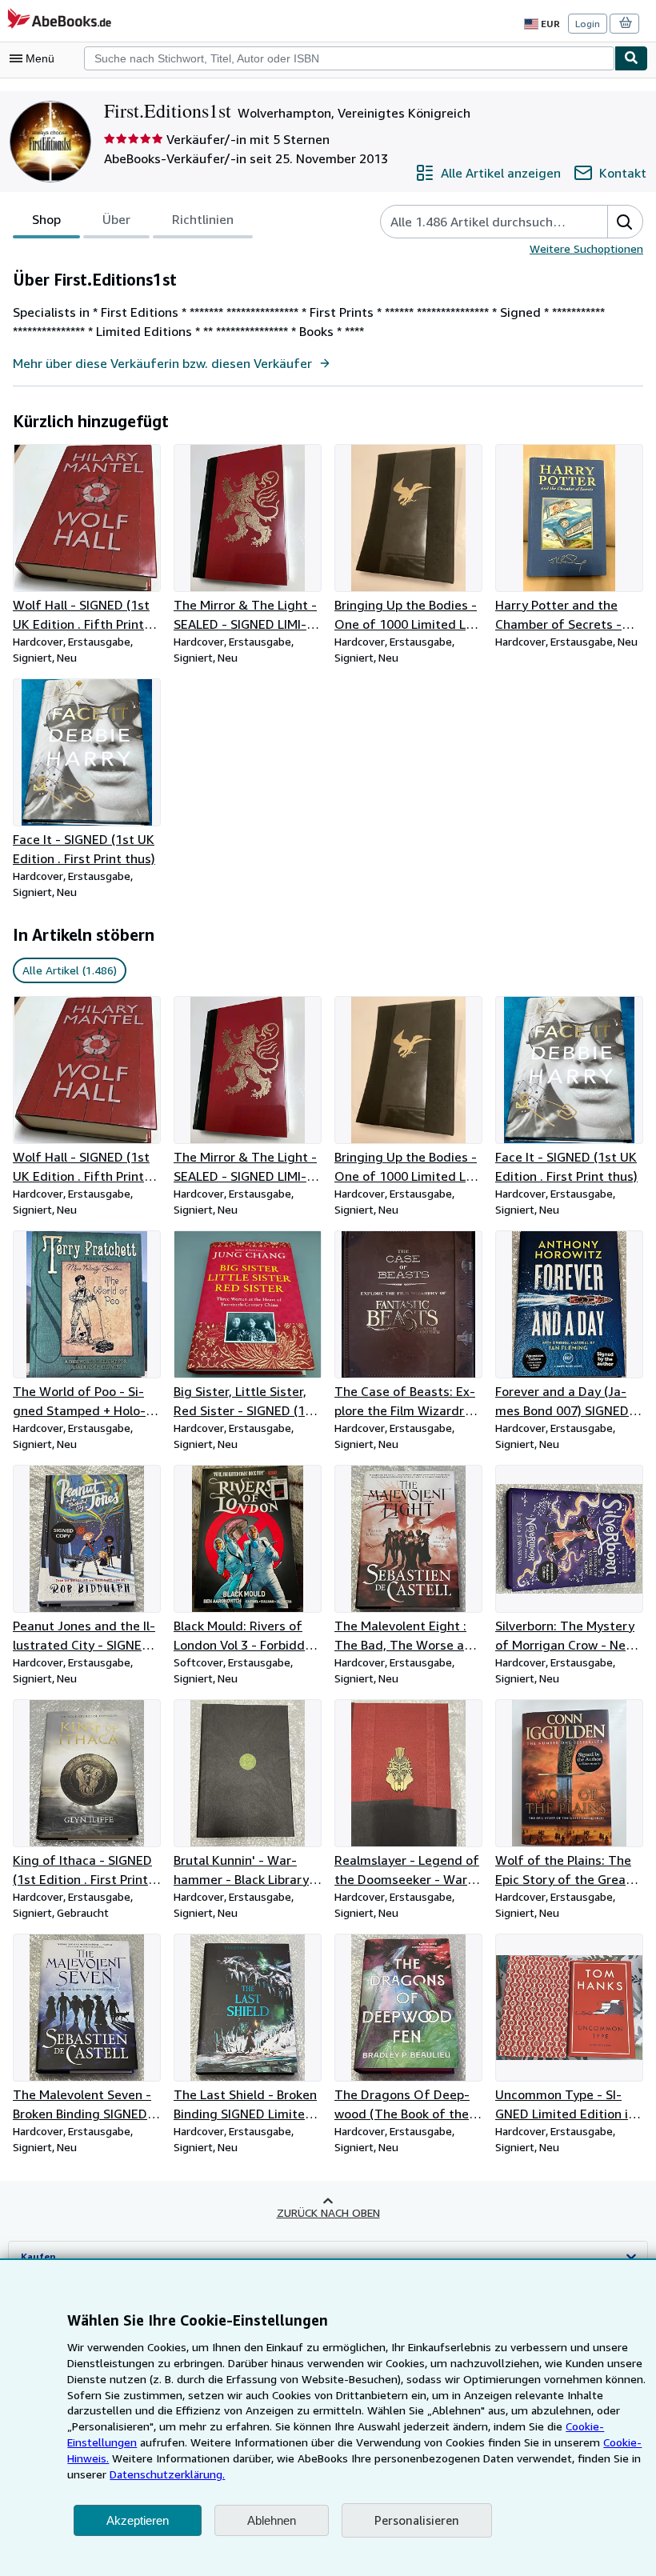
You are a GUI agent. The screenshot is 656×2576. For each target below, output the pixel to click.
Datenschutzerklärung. (167, 2474)
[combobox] (349, 58)
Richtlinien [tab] (203, 219)
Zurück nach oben (328, 2212)
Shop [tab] (46, 219)
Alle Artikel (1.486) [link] (70, 970)
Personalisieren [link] (417, 2520)
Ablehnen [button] (272, 2520)
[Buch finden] (631, 58)
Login (588, 24)
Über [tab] (116, 219)
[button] (625, 222)
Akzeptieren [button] (138, 2520)
